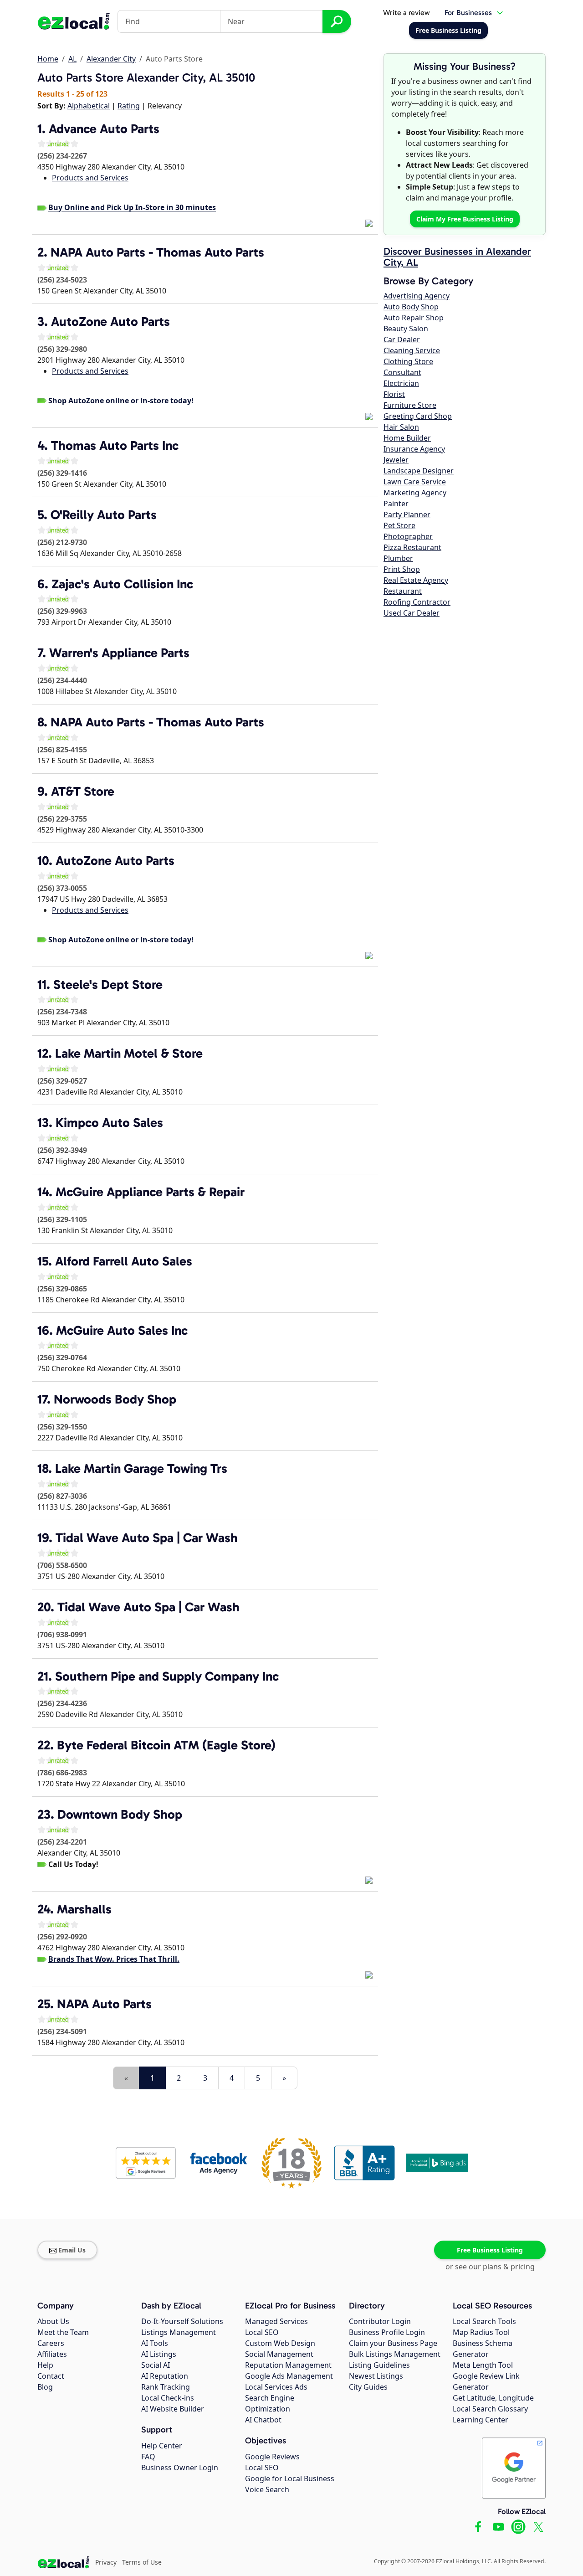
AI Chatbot (263, 2420)
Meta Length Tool (483, 2365)
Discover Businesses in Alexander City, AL (457, 257)
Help (45, 2365)
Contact (51, 2376)
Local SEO (262, 2332)
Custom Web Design (280, 2343)
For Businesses (468, 13)
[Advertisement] (144, 2060)
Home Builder (407, 438)
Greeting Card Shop (418, 416)
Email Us (72, 2250)
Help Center (162, 2446)
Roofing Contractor (417, 602)
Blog (45, 2387)
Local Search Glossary (490, 2409)
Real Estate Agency (416, 580)
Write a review (407, 13)
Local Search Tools (484, 2321)
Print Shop (402, 569)
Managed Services (276, 2321)
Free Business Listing (490, 2250)
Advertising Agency (417, 296)
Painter (396, 504)
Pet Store (399, 525)
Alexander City (111, 59)
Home (48, 59)
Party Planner (407, 514)
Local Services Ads (276, 2387)
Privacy (106, 2562)
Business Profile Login (387, 2332)
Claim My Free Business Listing (465, 219)
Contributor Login (380, 2321)
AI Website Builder (173, 2409)
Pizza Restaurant (412, 547)
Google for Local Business (290, 2478)
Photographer (408, 536)
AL (72, 59)
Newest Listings (376, 2376)
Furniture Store (410, 405)
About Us (53, 2321)
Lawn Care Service (415, 482)
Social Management (279, 2354)
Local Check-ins (168, 2398)
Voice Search (267, 2489)
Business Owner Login (180, 2468)
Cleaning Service (412, 350)
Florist (394, 394)
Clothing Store (408, 361)
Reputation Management (288, 2365)
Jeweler (396, 460)
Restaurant (403, 591)
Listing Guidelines (379, 2365)
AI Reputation (165, 2376)
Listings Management (179, 2332)
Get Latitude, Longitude (493, 2398)
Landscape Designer (419, 471)
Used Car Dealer (412, 613)
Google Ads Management (289, 2376)
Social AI (156, 2365)
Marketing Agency (415, 493)
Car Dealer (402, 339)
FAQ (148, 2457)
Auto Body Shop (411, 307)
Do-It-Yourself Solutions (182, 2321)
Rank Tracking (166, 2387)
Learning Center (481, 2420)
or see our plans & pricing (490, 2267)
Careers (51, 2343)
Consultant (402, 372)
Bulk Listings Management (395, 2354)
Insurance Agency (414, 449)
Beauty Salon (406, 329)
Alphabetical (89, 106)
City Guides (368, 2387)
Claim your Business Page (393, 2343)
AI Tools (155, 2343)
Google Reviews (272, 2457)
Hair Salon (401, 427)
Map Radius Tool (481, 2332)
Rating (129, 106)
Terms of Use (142, 2562)
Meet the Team (63, 2332)
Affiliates (52, 2354)
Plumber (398, 558)
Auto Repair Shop (414, 318)
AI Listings (159, 2354)
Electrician (401, 383)
